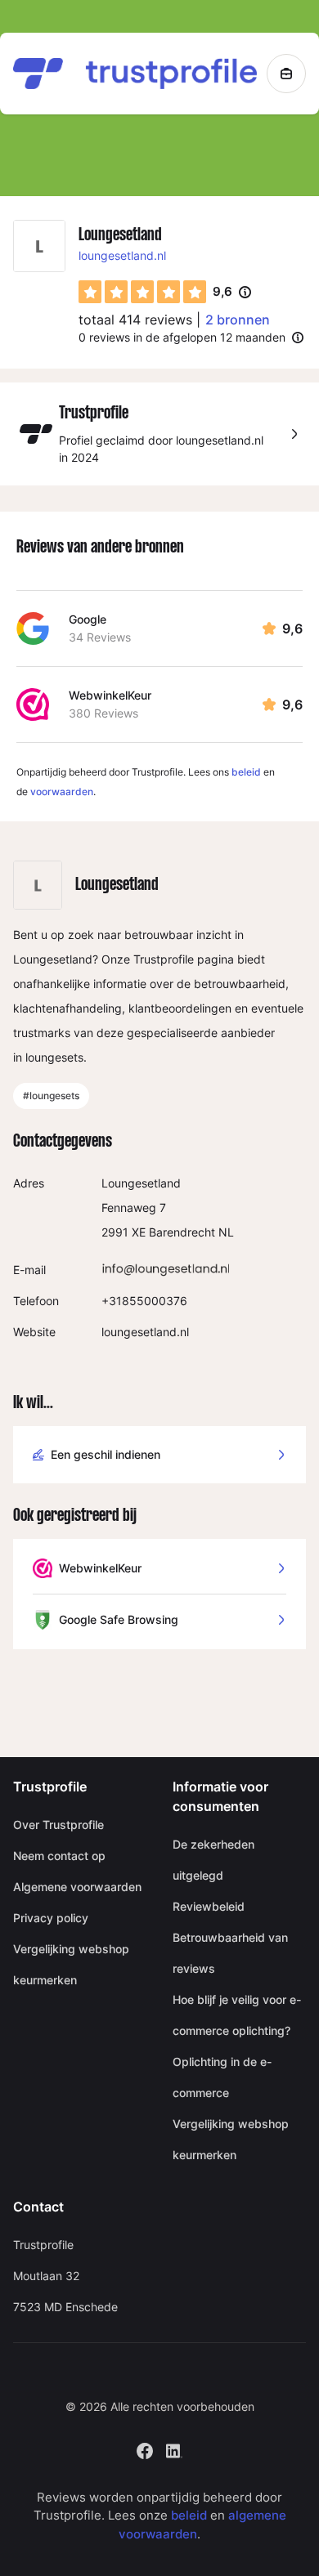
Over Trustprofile (58, 1825)
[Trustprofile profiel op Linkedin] (174, 2449)
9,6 (232, 293)
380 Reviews (103, 713)
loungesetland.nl (122, 255)
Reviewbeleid (209, 1906)
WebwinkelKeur (110, 695)
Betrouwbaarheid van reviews (230, 1953)
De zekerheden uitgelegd (213, 1860)
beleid (246, 772)
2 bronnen (238, 320)
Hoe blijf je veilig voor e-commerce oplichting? (237, 2015)
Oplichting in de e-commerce (222, 2077)
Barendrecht (182, 1232)
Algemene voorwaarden (77, 1887)
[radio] (90, 292)
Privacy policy (51, 1918)
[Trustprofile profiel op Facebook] (145, 2449)
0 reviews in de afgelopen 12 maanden (182, 337)
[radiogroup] (142, 292)
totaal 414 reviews (135, 320)
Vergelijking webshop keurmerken (71, 1964)
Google (88, 619)
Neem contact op (59, 1856)
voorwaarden (62, 792)
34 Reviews (100, 637)
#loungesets (51, 1096)
